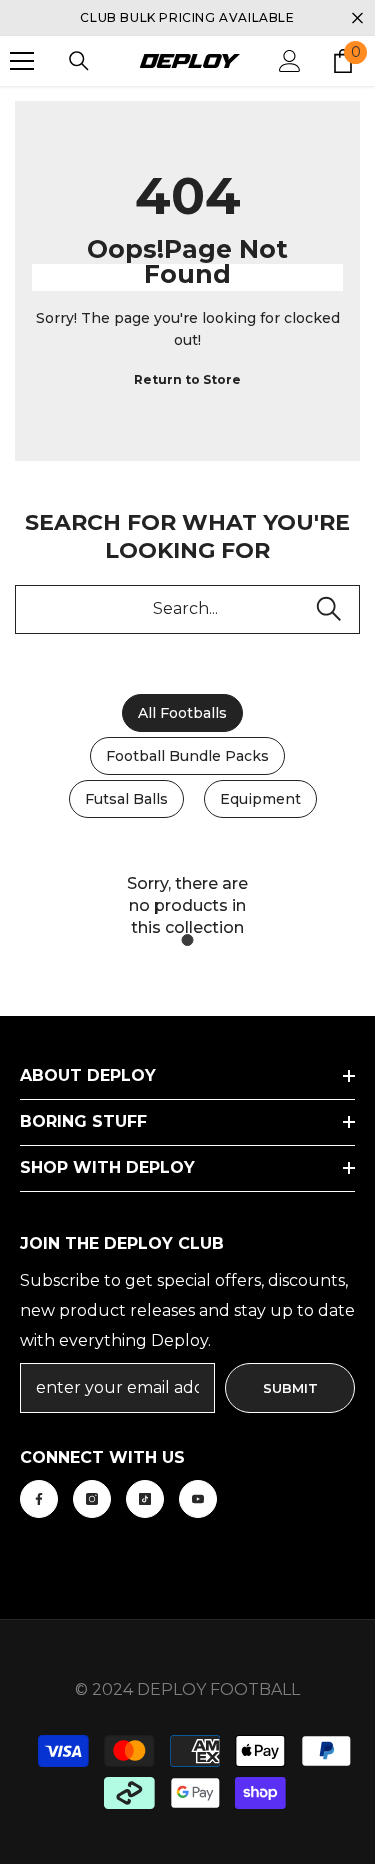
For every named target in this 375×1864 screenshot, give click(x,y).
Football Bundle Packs (187, 756)
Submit (290, 1388)
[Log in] (290, 61)
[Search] (79, 61)
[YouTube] (198, 1499)
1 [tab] (188, 940)
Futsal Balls (126, 799)
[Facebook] (39, 1499)
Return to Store (187, 379)
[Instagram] (92, 1499)
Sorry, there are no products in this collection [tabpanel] (187, 905)
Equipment (260, 799)
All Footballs (182, 713)
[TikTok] (145, 1499)
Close (357, 18)
